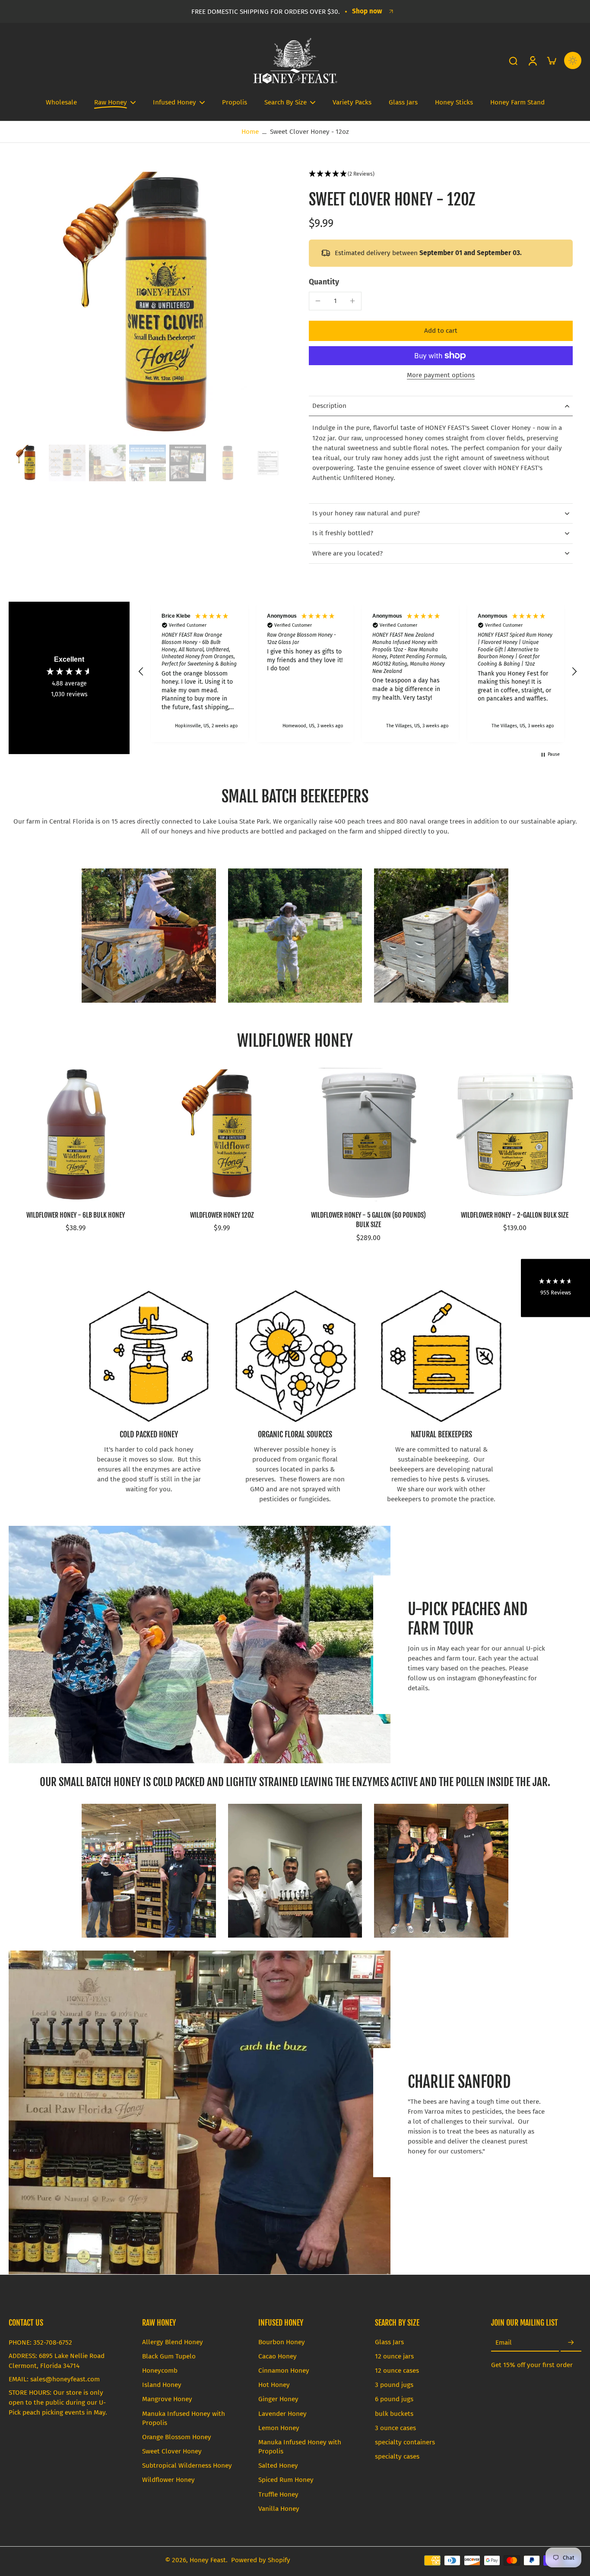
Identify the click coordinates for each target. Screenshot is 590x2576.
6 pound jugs (394, 2399)
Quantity (324, 282)
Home (250, 132)
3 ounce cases (395, 2428)
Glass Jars (389, 2342)
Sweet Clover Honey (172, 2451)
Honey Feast (208, 2560)
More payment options (441, 376)
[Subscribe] (571, 2343)
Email (504, 2342)
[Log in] (532, 60)
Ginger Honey (278, 2399)
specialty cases (397, 2456)
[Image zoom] (145, 305)
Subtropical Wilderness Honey (187, 2466)
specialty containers (405, 2442)
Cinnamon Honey (284, 2371)
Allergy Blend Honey (173, 2342)
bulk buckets (394, 2414)
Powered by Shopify (261, 2560)
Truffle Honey (278, 2494)
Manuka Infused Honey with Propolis (184, 2418)
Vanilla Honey (279, 2509)
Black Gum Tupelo (169, 2356)
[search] (513, 60)
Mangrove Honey (167, 2399)
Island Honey (162, 2385)
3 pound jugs (394, 2385)
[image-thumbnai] (27, 463)
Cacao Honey (278, 2356)
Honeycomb (160, 2371)
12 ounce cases (397, 2371)
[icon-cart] (551, 60)
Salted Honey (278, 2466)
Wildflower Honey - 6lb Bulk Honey (76, 1215)
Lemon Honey (279, 2428)
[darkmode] (573, 60)
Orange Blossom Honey (177, 2437)
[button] (441, 174)
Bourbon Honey (282, 2342)
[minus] (318, 301)
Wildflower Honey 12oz (222, 1215)
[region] (358, 672)
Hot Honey (274, 2385)
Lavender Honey (282, 2414)
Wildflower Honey (168, 2480)
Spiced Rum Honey (286, 2480)
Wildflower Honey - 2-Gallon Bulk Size (515, 1215)
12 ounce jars (394, 2356)
